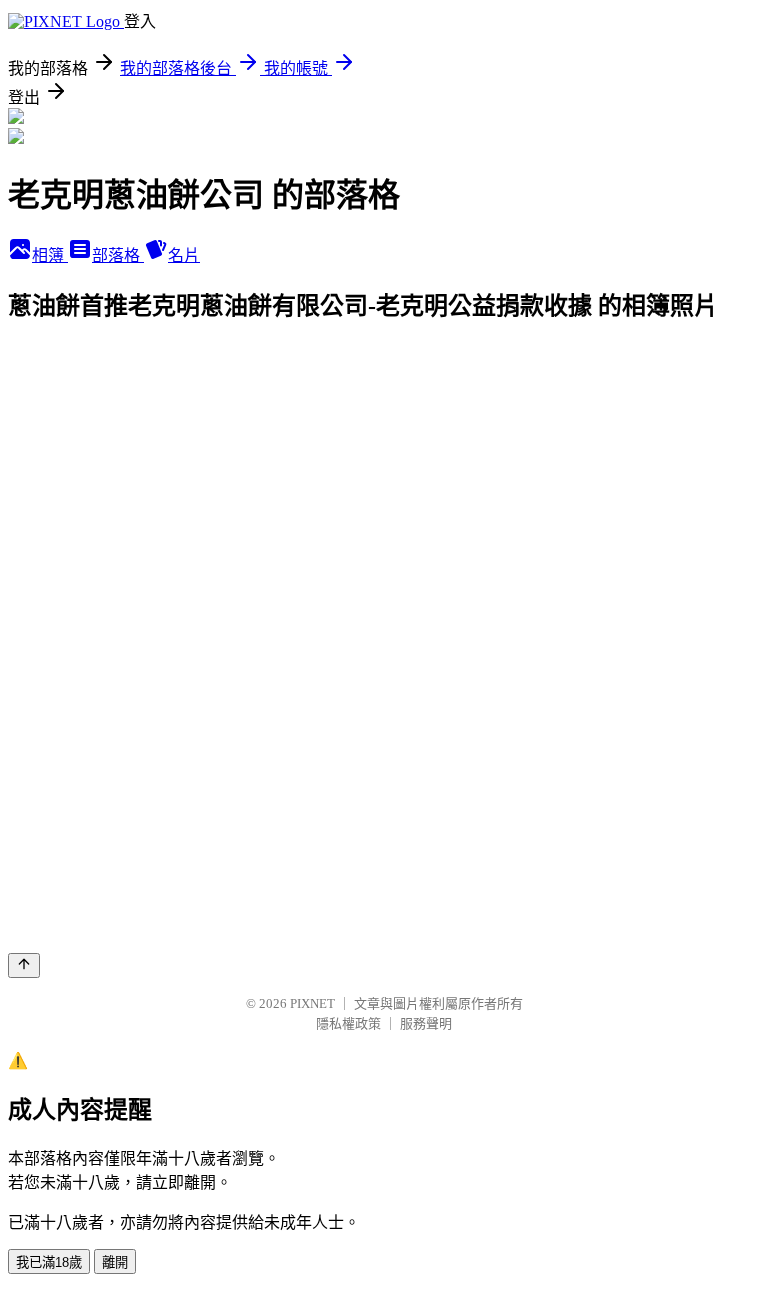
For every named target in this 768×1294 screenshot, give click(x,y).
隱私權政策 (348, 1023)
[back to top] (24, 965)
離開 (115, 1262)
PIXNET (312, 1003)
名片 (184, 255)
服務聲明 (426, 1023)
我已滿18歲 (49, 1262)
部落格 (118, 255)
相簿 (50, 255)
